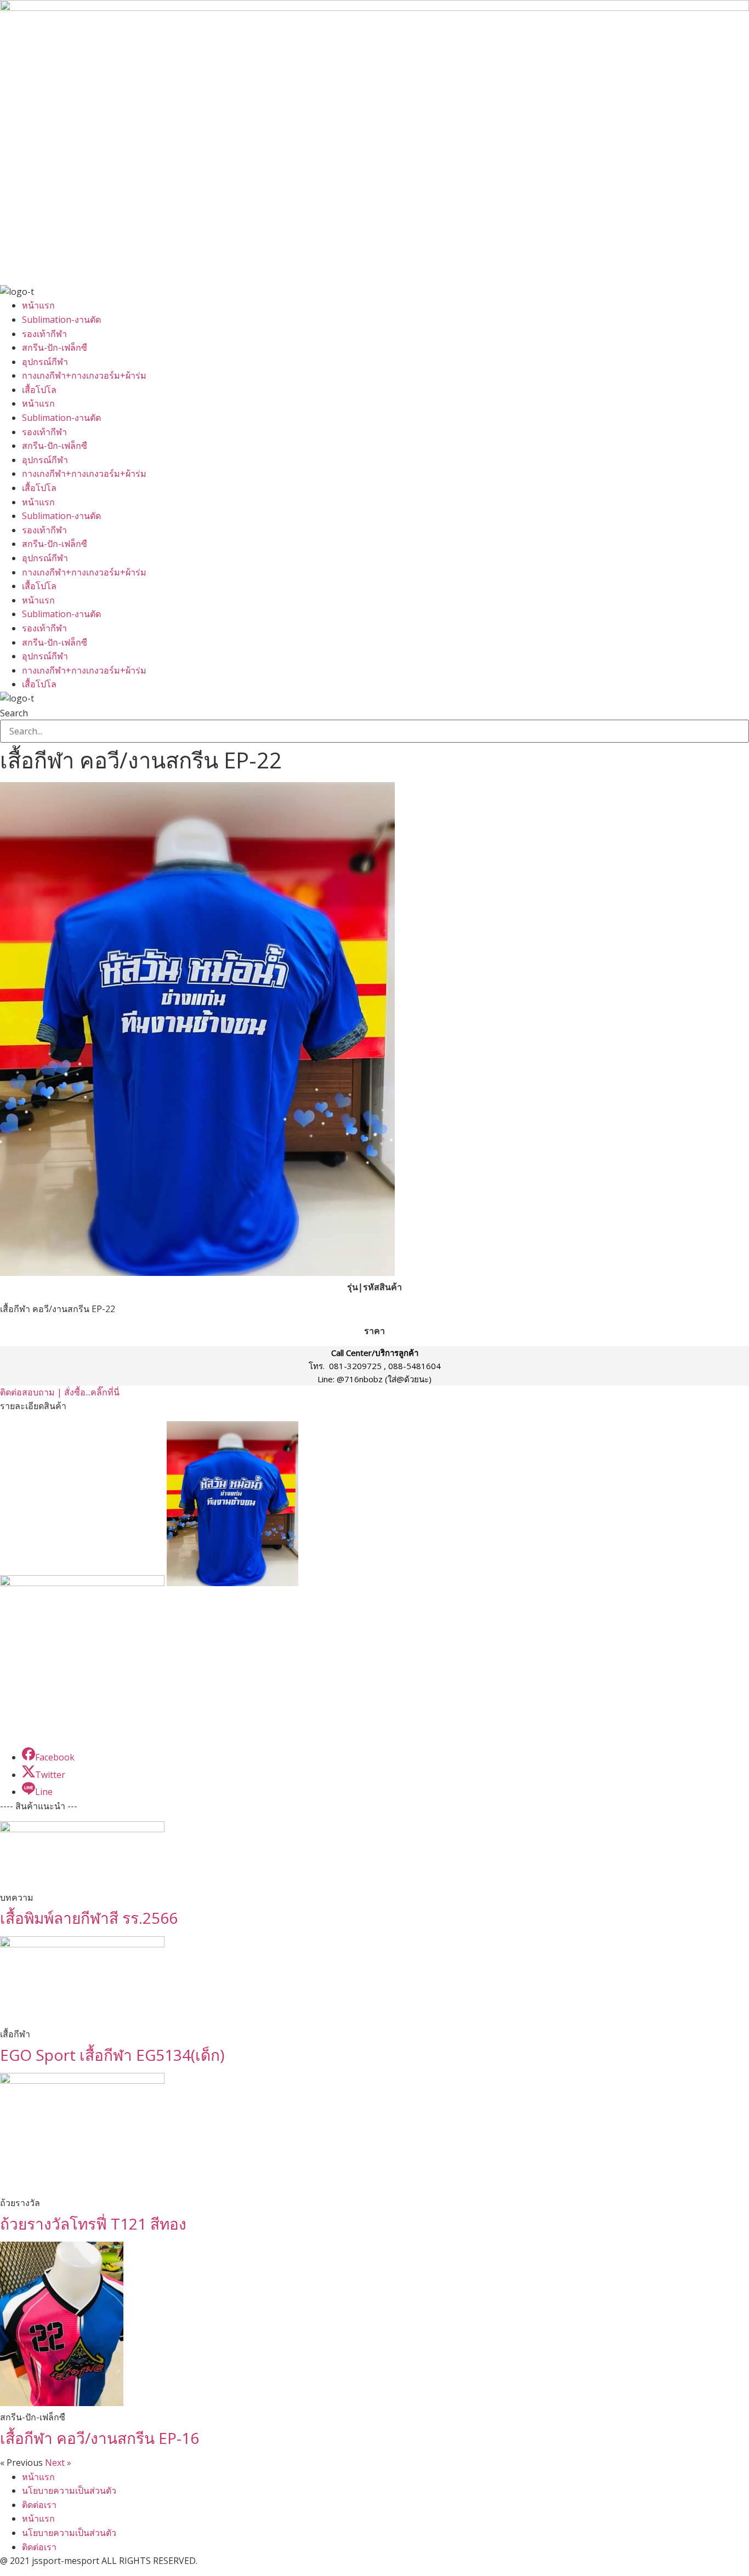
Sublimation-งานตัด (61, 320)
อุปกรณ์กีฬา (45, 362)
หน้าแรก (38, 305)
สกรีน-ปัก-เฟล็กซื (55, 347)
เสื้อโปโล (39, 390)
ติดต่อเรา (39, 2505)
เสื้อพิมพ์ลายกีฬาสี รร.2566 (89, 1918)
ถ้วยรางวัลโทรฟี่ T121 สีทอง (93, 2224)
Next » (58, 2463)
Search (14, 713)
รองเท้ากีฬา (44, 334)
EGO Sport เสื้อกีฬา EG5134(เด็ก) (112, 2055)
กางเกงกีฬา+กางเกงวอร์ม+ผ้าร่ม (84, 375)
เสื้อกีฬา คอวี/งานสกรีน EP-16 (100, 2438)
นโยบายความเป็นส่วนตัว (69, 2490)
